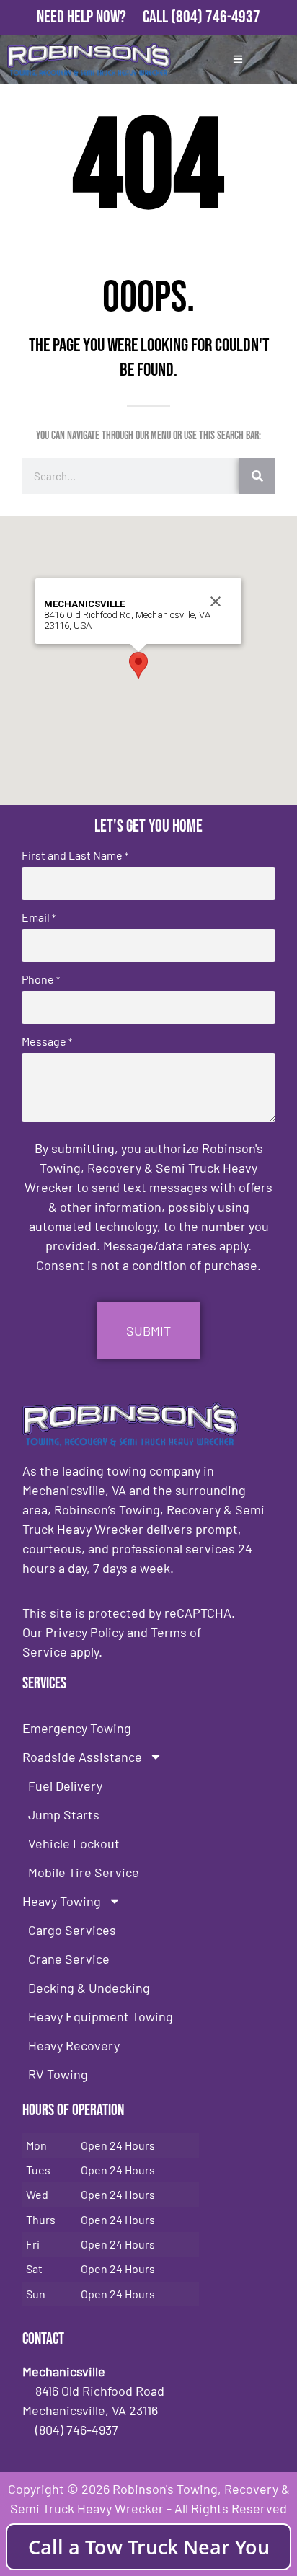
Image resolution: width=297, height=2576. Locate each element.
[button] (138, 665)
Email (39, 917)
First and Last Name (75, 855)
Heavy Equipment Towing (101, 2016)
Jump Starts (64, 1814)
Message (47, 1041)
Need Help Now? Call (104, 17)
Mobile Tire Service (84, 1872)
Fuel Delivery (65, 1786)
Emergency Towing (77, 1728)
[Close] (216, 601)
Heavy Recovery (74, 2045)
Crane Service (69, 1959)
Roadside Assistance (82, 1757)
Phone (41, 979)
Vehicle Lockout (74, 1843)
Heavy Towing (62, 1901)
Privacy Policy (85, 1632)
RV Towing (58, 2074)
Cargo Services (72, 1930)
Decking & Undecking (89, 1988)
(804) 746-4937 (216, 17)
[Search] (257, 476)
